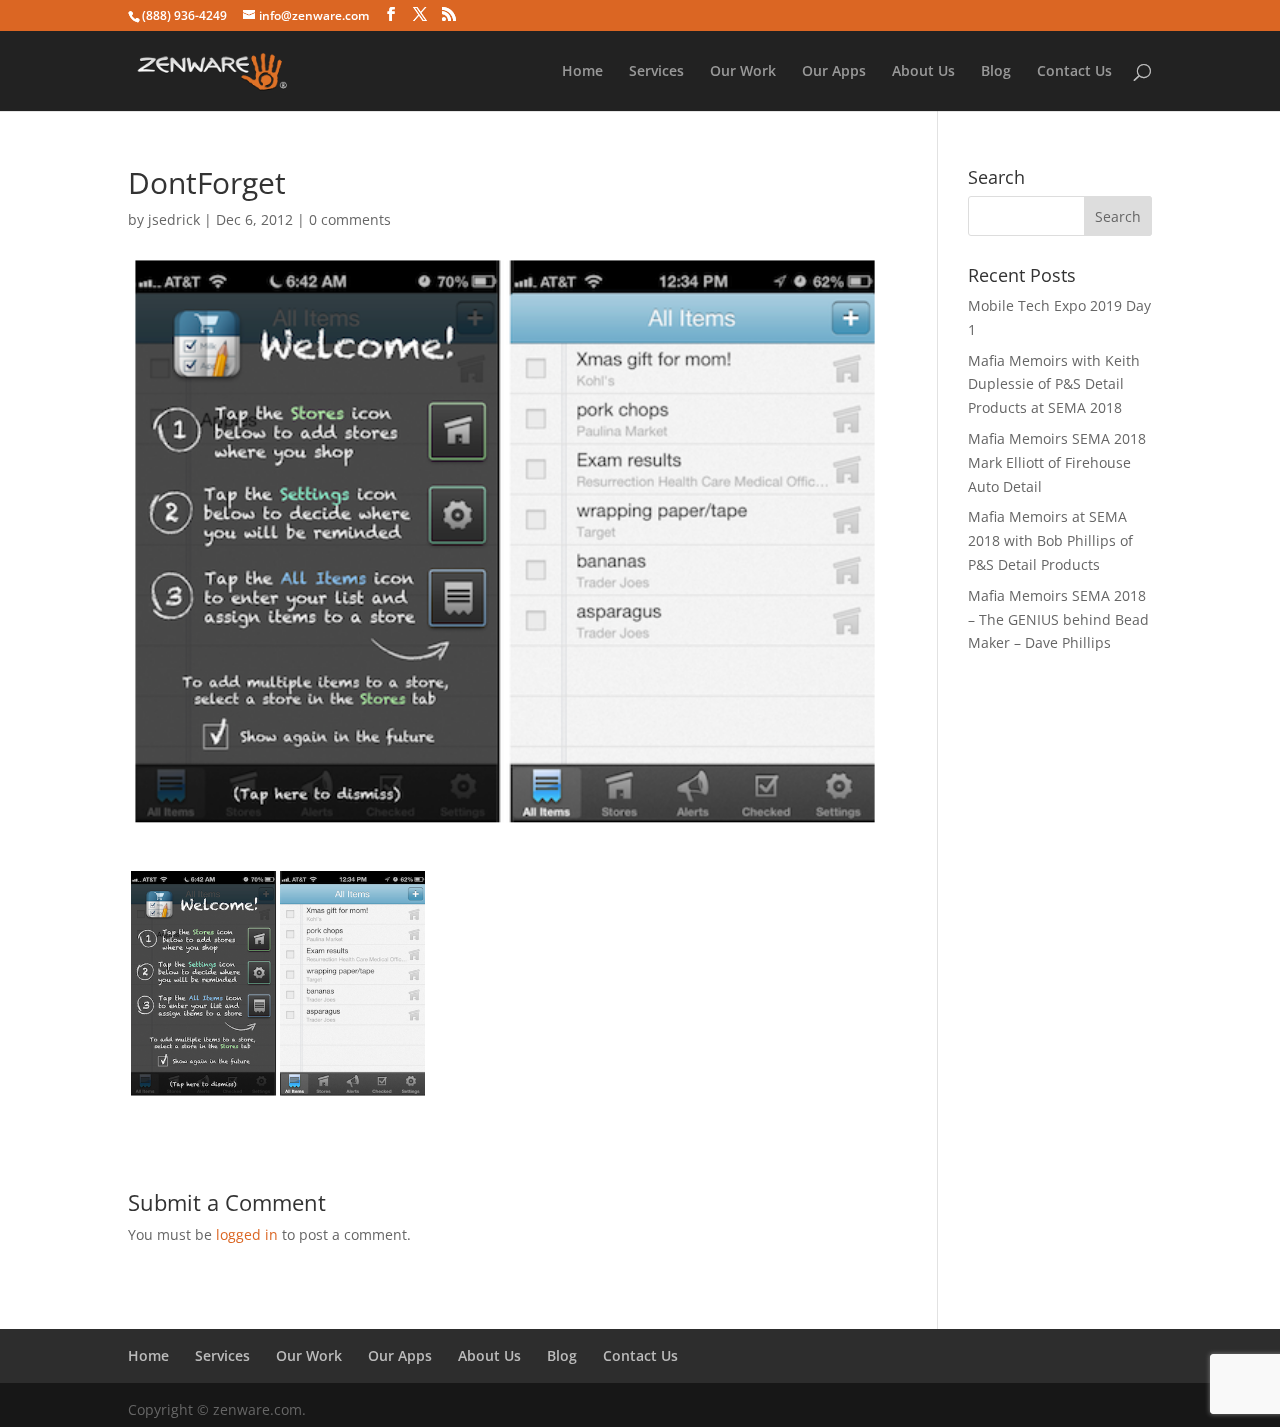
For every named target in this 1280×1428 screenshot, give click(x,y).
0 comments (350, 219)
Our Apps (834, 72)
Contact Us (1074, 72)
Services (656, 72)
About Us (923, 72)
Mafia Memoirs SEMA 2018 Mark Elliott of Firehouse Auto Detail (1057, 462)
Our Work (743, 72)
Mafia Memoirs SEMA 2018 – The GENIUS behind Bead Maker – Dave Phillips (1058, 619)
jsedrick (174, 219)
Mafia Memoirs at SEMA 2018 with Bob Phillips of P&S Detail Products (1050, 540)
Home (582, 72)
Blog (996, 72)
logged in (247, 1234)
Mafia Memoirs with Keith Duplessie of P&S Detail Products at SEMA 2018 (1054, 384)
